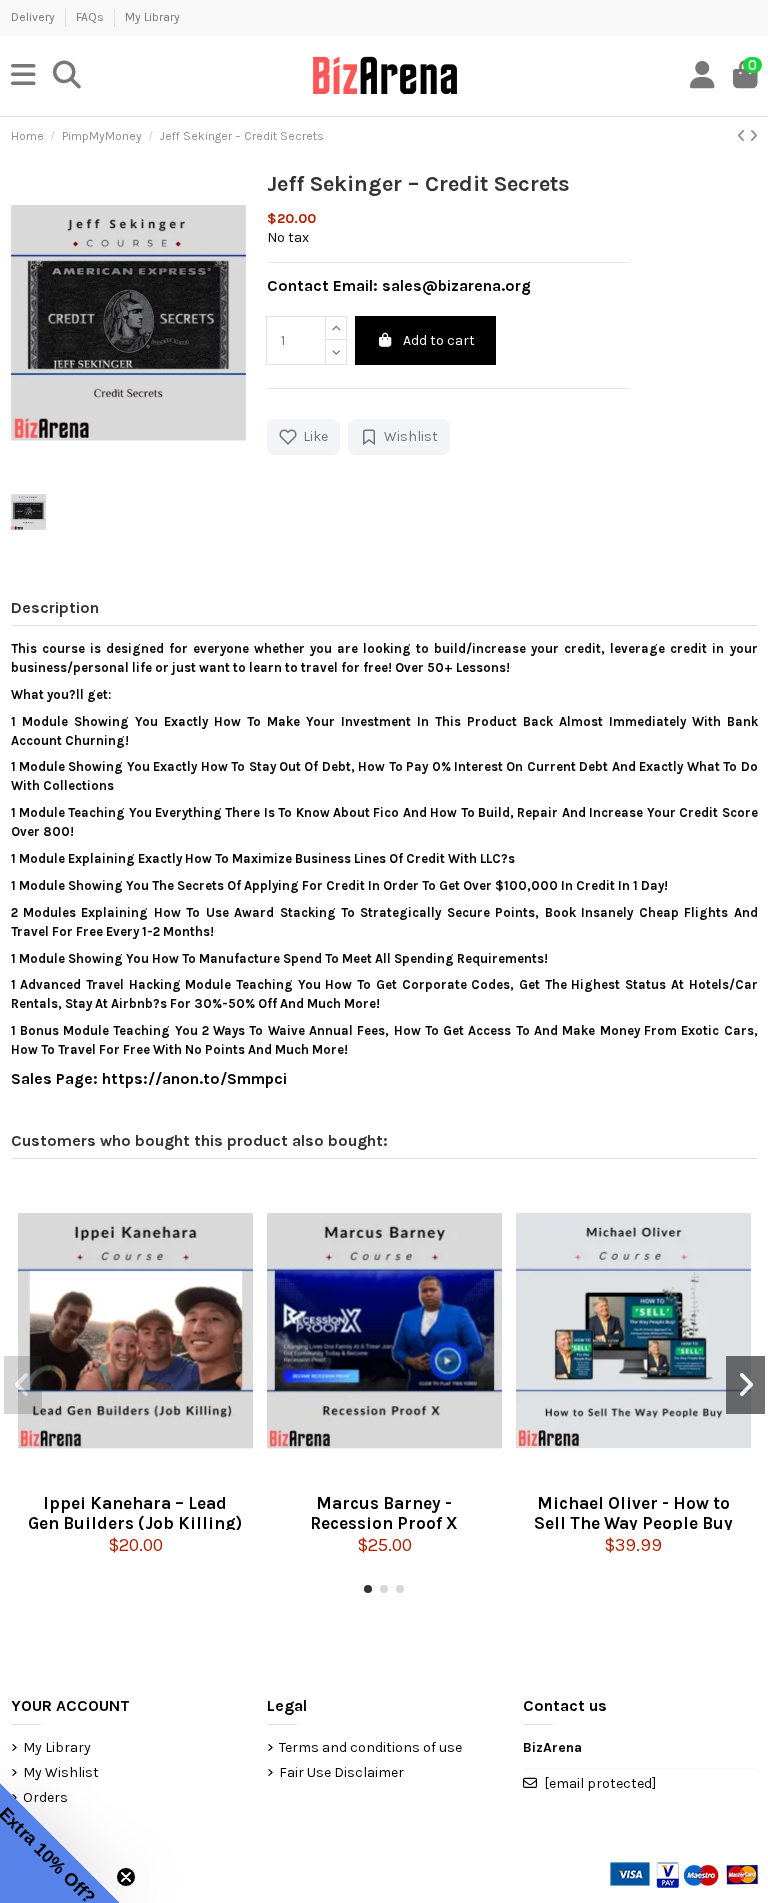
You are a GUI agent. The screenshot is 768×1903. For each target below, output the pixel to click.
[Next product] (753, 136)
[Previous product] (743, 136)
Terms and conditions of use (370, 1747)
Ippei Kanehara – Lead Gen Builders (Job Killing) (135, 1511)
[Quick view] (135, 1476)
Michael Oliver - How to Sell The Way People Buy (633, 1511)
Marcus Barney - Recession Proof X (384, 1511)
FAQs (91, 17)
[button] (368, 1589)
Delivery (34, 17)
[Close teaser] (126, 1877)
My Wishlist (61, 1772)
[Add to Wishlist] (168, 1476)
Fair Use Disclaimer (341, 1772)
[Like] (102, 1476)
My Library (152, 17)
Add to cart (439, 340)
